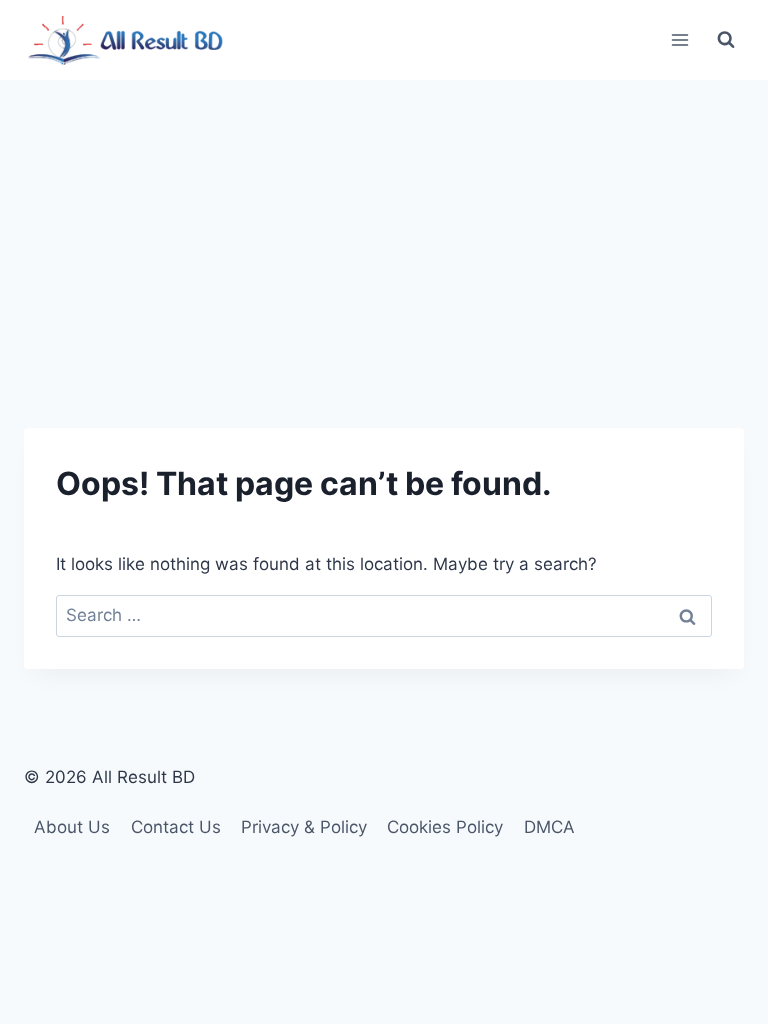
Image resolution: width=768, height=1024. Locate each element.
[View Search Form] (726, 40)
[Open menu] (679, 39)
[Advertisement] (384, 230)
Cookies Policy (445, 827)
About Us (72, 827)
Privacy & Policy (304, 827)
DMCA (549, 827)
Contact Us (176, 827)
